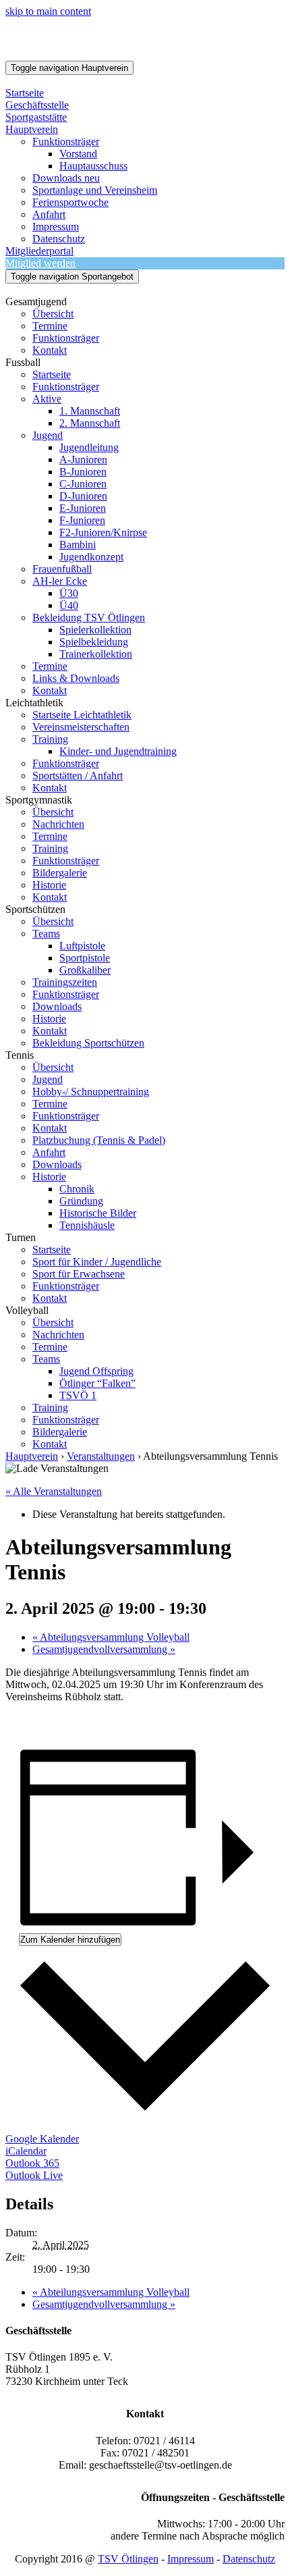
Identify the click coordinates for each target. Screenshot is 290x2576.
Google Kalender (42, 2139)
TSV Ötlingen (128, 2559)
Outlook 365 (32, 2163)
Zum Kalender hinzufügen (70, 1940)
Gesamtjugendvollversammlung (104, 1649)
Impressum (191, 2559)
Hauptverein (32, 1456)
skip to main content (48, 11)
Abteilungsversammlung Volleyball (111, 1637)
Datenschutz (249, 2559)
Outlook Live (34, 2175)
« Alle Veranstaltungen (54, 1491)
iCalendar (26, 2151)
